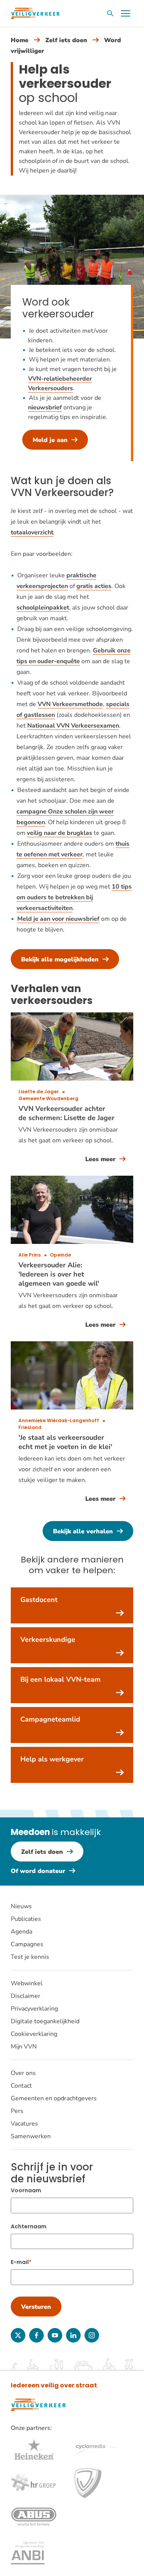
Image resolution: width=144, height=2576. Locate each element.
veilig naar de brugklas (60, 833)
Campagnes (27, 1944)
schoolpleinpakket (43, 608)
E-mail (20, 2262)
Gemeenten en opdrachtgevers (54, 2098)
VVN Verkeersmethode (70, 704)
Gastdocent (39, 1600)
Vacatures (24, 2124)
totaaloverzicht (32, 532)
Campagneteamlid (50, 1719)
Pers (17, 2111)
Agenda (22, 1932)
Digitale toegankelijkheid (45, 2021)
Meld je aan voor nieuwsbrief (58, 919)
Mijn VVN (24, 2047)
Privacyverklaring (34, 2009)
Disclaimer (26, 1996)
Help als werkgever (52, 1759)
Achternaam (29, 2226)
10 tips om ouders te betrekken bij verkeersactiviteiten (74, 897)
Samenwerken (31, 2136)
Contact (21, 2086)
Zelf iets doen (66, 40)
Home (20, 40)
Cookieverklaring (34, 2034)
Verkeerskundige (48, 1640)
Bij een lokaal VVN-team (60, 1679)
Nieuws (21, 1906)
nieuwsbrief (45, 407)
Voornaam (26, 2190)
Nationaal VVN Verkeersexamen (73, 726)
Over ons (23, 2073)
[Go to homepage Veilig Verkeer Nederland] (35, 13)
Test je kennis (30, 1957)
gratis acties (94, 586)
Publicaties (26, 1919)
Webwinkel (27, 1983)
